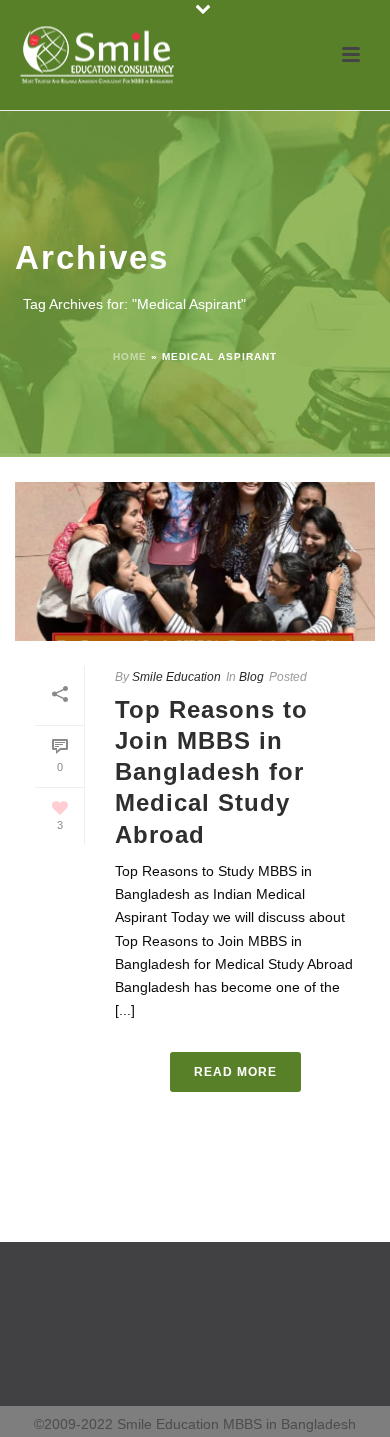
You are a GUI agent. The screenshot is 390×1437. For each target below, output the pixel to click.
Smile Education (176, 677)
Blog (251, 677)
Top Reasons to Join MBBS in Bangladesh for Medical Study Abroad (211, 772)
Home (130, 356)
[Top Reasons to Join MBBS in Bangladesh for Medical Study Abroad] (195, 561)
